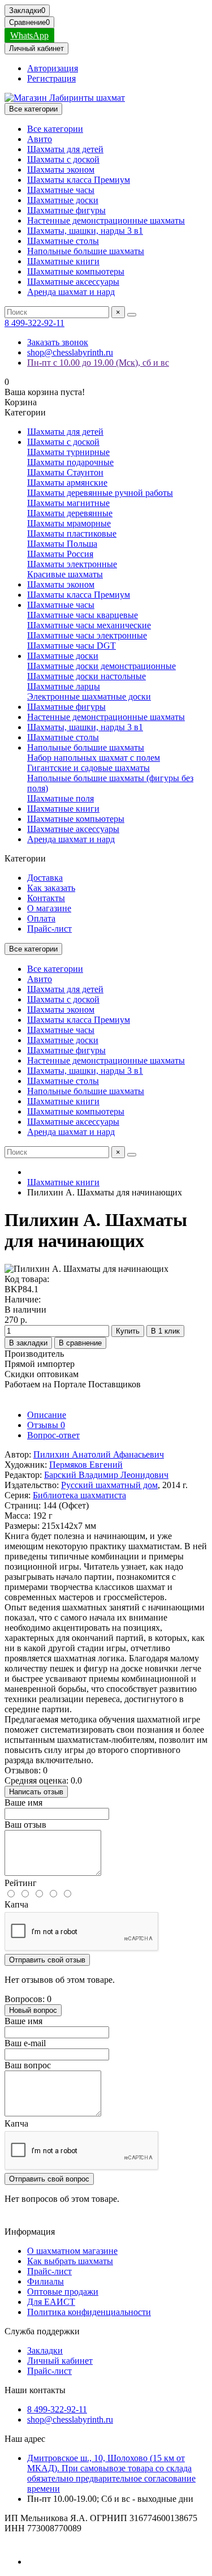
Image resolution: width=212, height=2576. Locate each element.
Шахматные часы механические (89, 625)
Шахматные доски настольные (86, 676)
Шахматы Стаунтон (65, 472)
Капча (16, 1904)
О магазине (49, 908)
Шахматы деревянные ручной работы (100, 493)
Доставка (45, 878)
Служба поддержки (42, 2331)
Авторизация (53, 68)
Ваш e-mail (25, 2043)
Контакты (46, 898)
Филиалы (46, 2281)
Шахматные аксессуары (73, 282)
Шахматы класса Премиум (79, 180)
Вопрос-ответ (53, 1435)
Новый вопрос (33, 2010)
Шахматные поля (60, 798)
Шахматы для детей (65, 149)
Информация (30, 2232)
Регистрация (51, 78)
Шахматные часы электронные (87, 635)
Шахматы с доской (63, 159)
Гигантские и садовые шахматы (88, 768)
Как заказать (51, 888)
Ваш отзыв (25, 1825)
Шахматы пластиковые (72, 533)
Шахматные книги (63, 261)
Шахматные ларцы (64, 686)
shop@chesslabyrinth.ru (70, 352)
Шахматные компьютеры (76, 271)
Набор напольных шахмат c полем (94, 758)
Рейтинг (21, 1883)
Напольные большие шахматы (86, 251)
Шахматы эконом (61, 170)
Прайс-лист (49, 929)
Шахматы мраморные (69, 523)
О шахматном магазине (72, 2251)
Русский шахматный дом (109, 1485)
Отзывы (46, 1425)
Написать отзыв (36, 1792)
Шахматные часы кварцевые (83, 615)
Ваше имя (23, 1803)
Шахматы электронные (72, 564)
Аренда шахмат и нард (71, 292)
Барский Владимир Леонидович (106, 1475)
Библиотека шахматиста (79, 1495)
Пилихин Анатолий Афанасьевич (99, 1454)
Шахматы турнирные (68, 452)
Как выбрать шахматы (70, 2261)
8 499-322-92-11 (34, 323)
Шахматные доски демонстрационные (101, 666)
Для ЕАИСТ (51, 2302)
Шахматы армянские (67, 483)
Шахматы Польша (62, 544)
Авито (40, 139)
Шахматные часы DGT (72, 646)
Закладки (45, 2350)
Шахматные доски (63, 200)
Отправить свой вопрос (49, 2179)
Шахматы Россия (60, 554)
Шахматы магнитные (68, 503)
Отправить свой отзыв (47, 1960)
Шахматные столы (63, 241)
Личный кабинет (60, 2361)
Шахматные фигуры (66, 210)
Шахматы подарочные (70, 462)
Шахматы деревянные (70, 513)
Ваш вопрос (28, 2065)
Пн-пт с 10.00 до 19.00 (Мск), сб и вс (98, 363)
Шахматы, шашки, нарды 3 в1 (85, 231)
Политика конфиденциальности (89, 2312)
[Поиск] (132, 315)
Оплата (41, 918)
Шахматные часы (61, 190)
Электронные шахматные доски (89, 696)
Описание (47, 1415)
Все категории (55, 129)
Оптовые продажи (63, 2292)
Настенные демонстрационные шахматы (106, 220)
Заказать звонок (58, 342)
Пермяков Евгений (86, 1465)
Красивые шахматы (65, 574)
